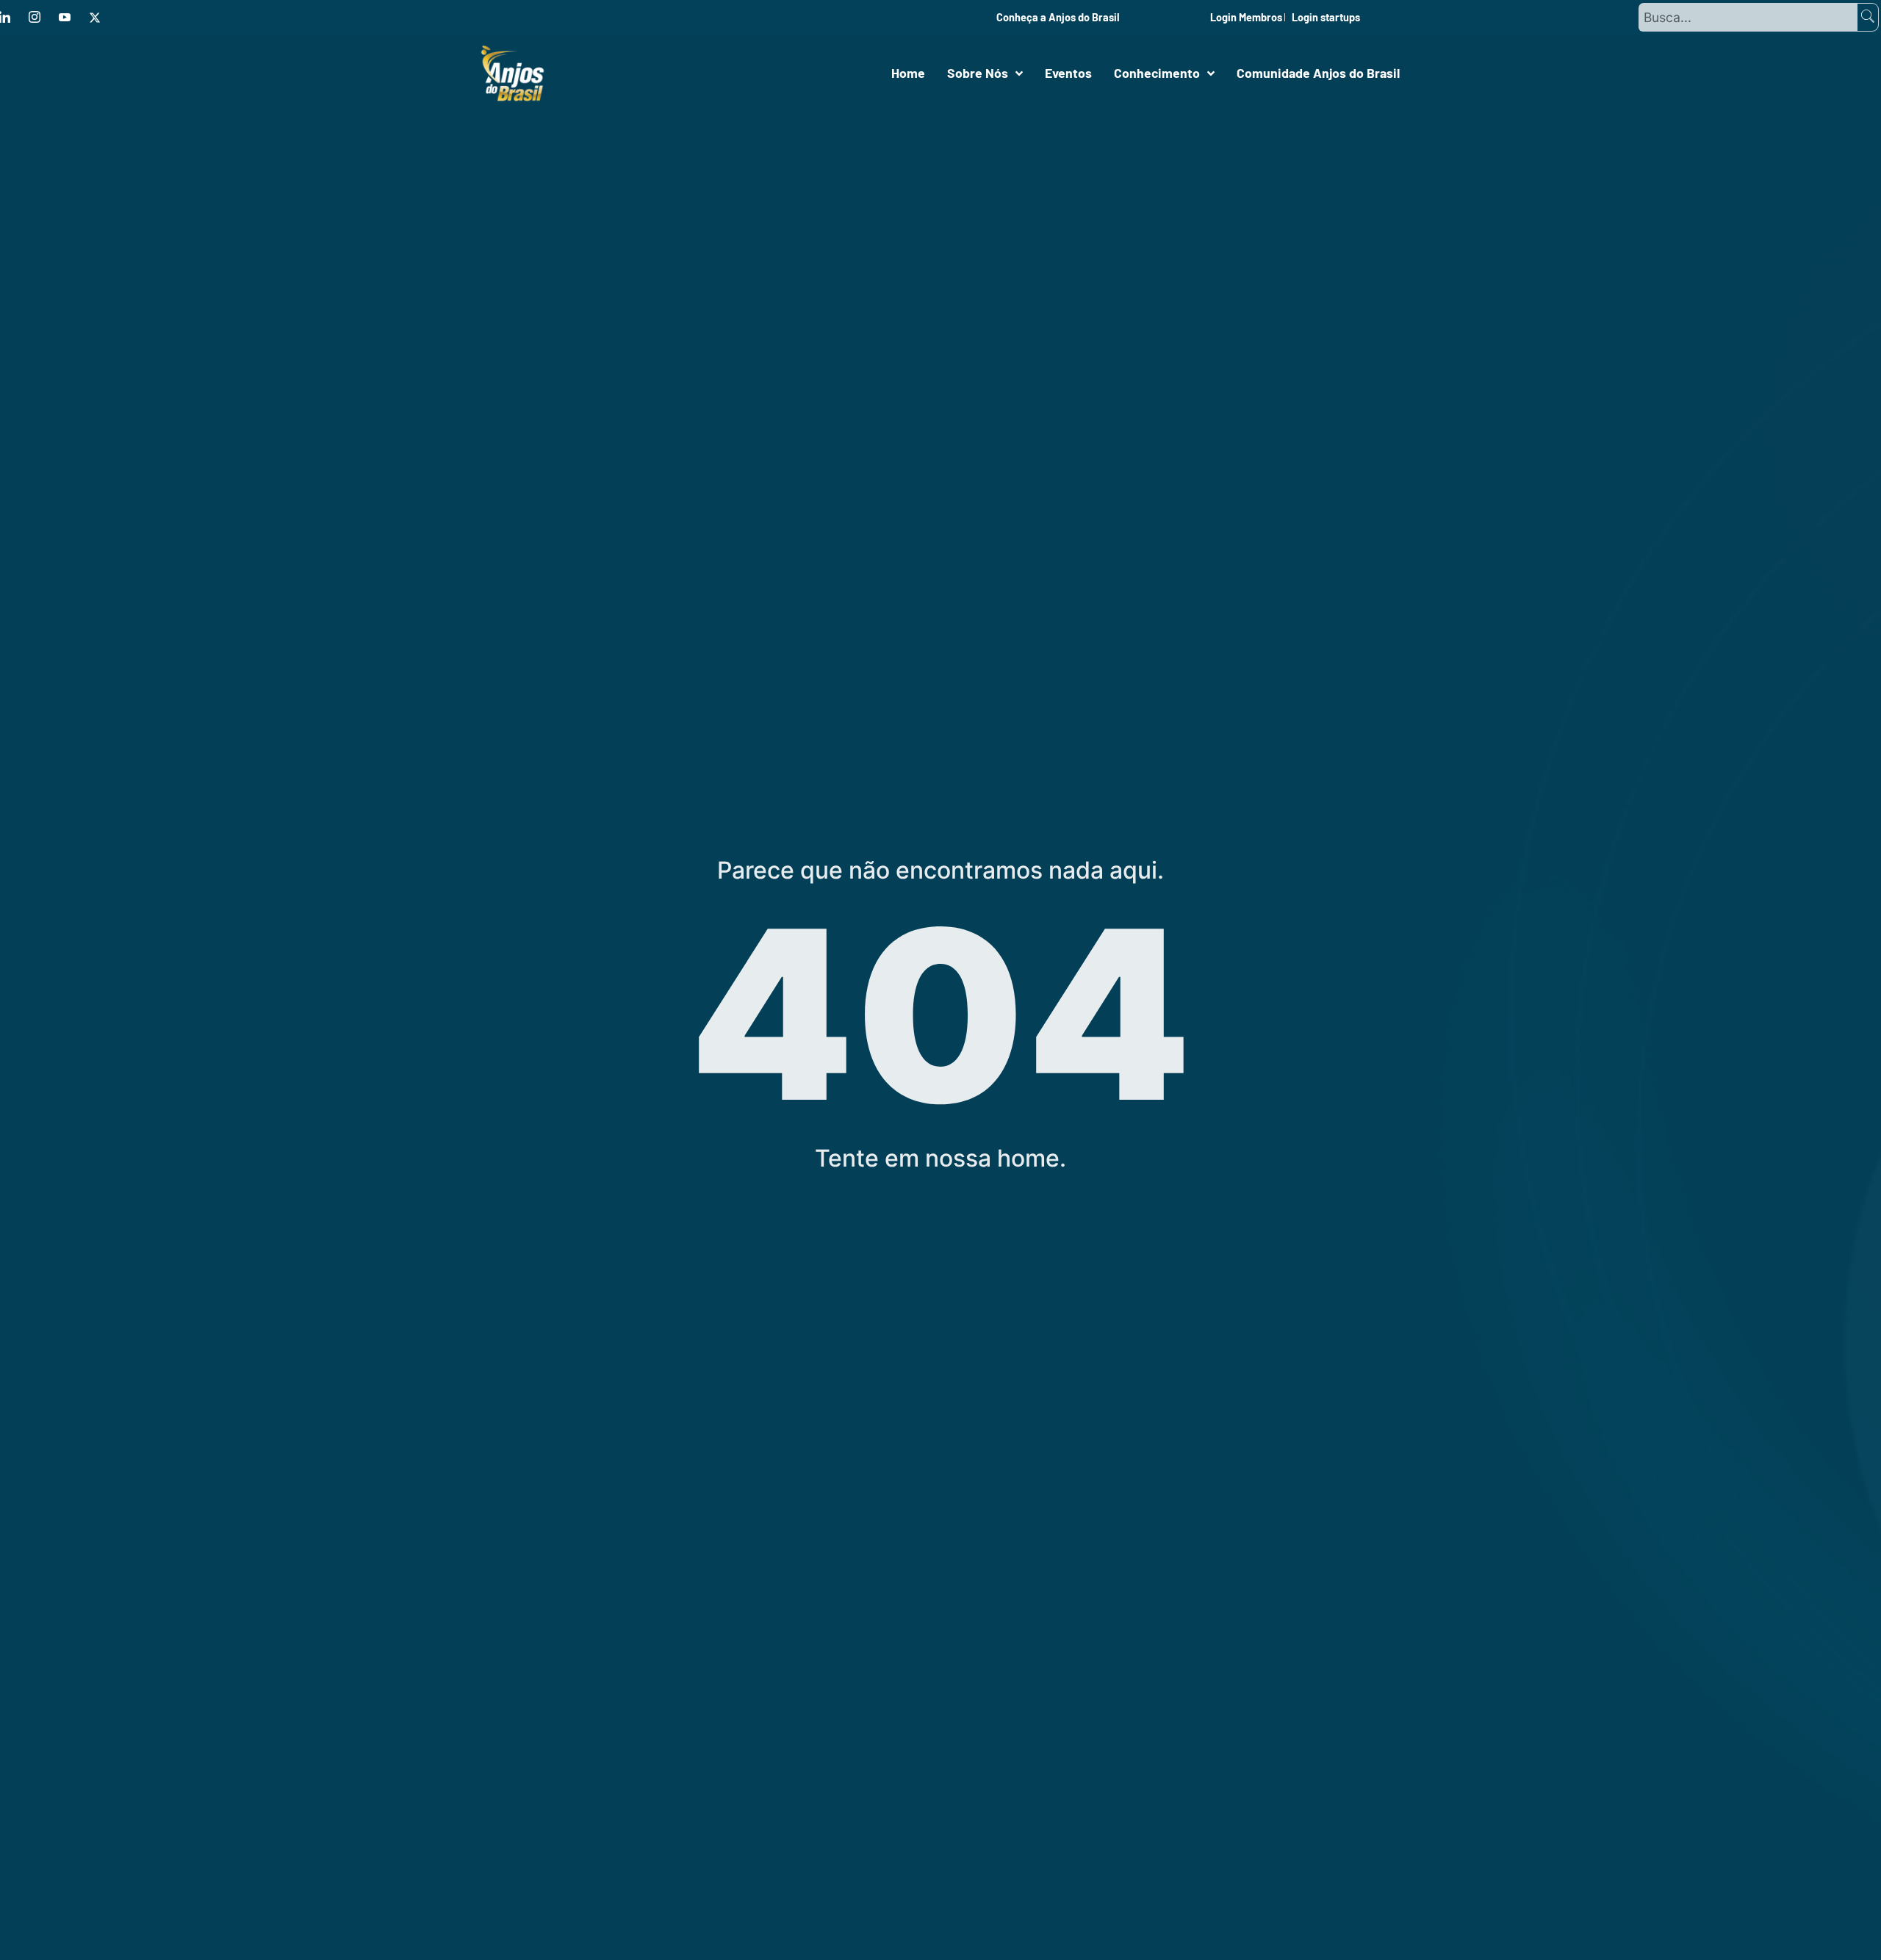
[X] (95, 18)
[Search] (1868, 17)
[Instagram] (35, 18)
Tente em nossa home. (940, 1158)
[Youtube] (65, 18)
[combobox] (1747, 17)
